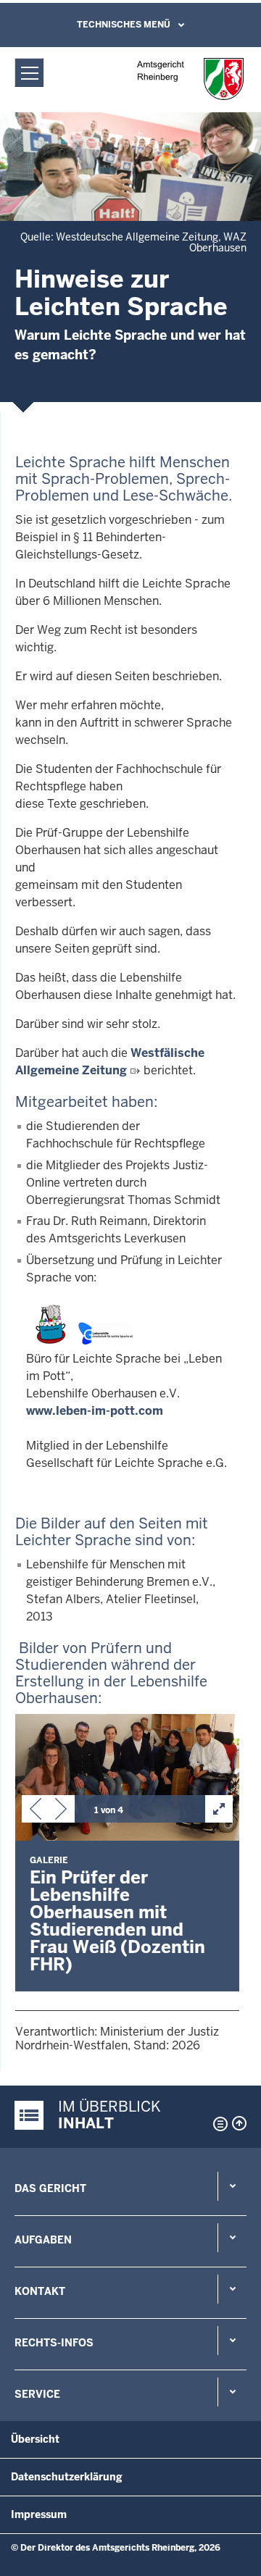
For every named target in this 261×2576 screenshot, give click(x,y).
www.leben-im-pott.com (95, 1411)
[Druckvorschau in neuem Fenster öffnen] (217, 2124)
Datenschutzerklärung (67, 2477)
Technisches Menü (124, 25)
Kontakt (40, 2291)
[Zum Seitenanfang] (239, 2123)
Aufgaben (43, 2240)
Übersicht (35, 2439)
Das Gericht (50, 2188)
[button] (36, 1812)
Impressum (39, 2514)
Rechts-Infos (54, 2343)
